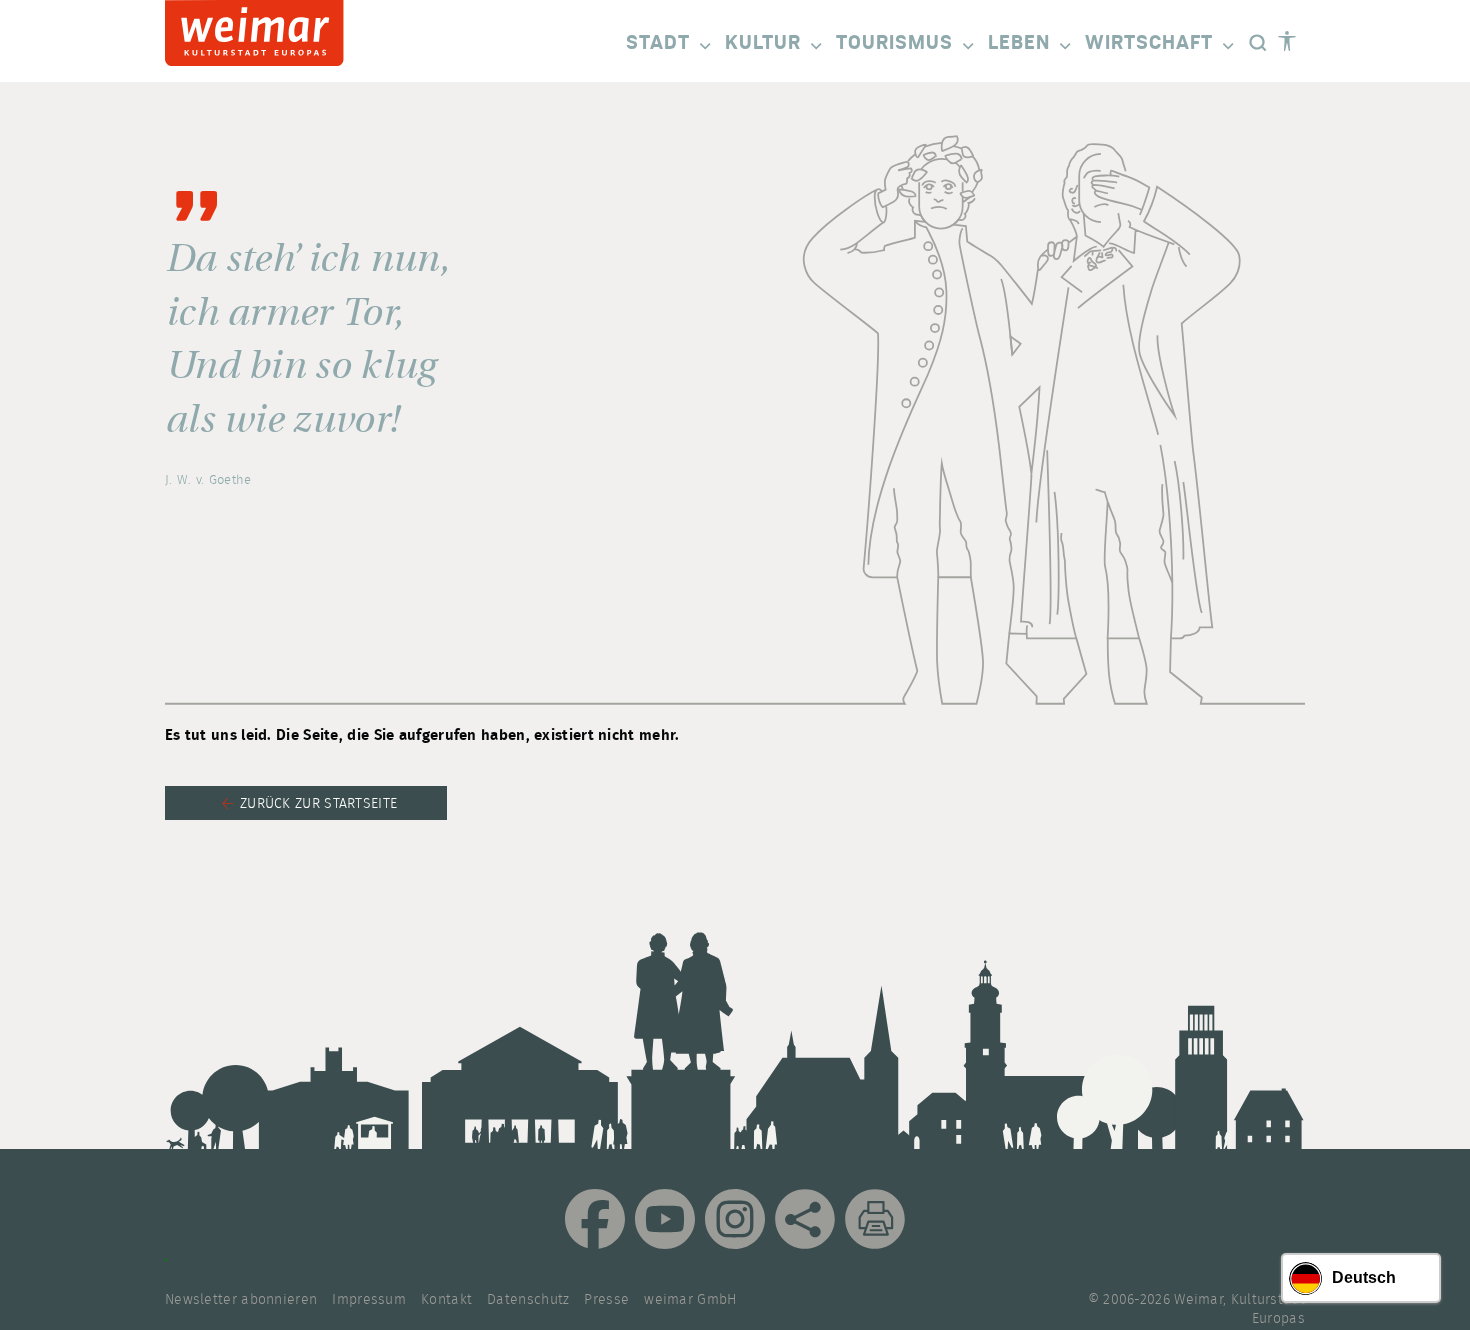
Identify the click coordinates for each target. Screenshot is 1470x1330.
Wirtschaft (1149, 43)
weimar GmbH (690, 1300)
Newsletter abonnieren (241, 1300)
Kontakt (446, 1300)
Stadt (658, 43)
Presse (606, 1300)
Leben (1019, 43)
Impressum (369, 1300)
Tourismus (894, 43)
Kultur (763, 43)
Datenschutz (528, 1300)
